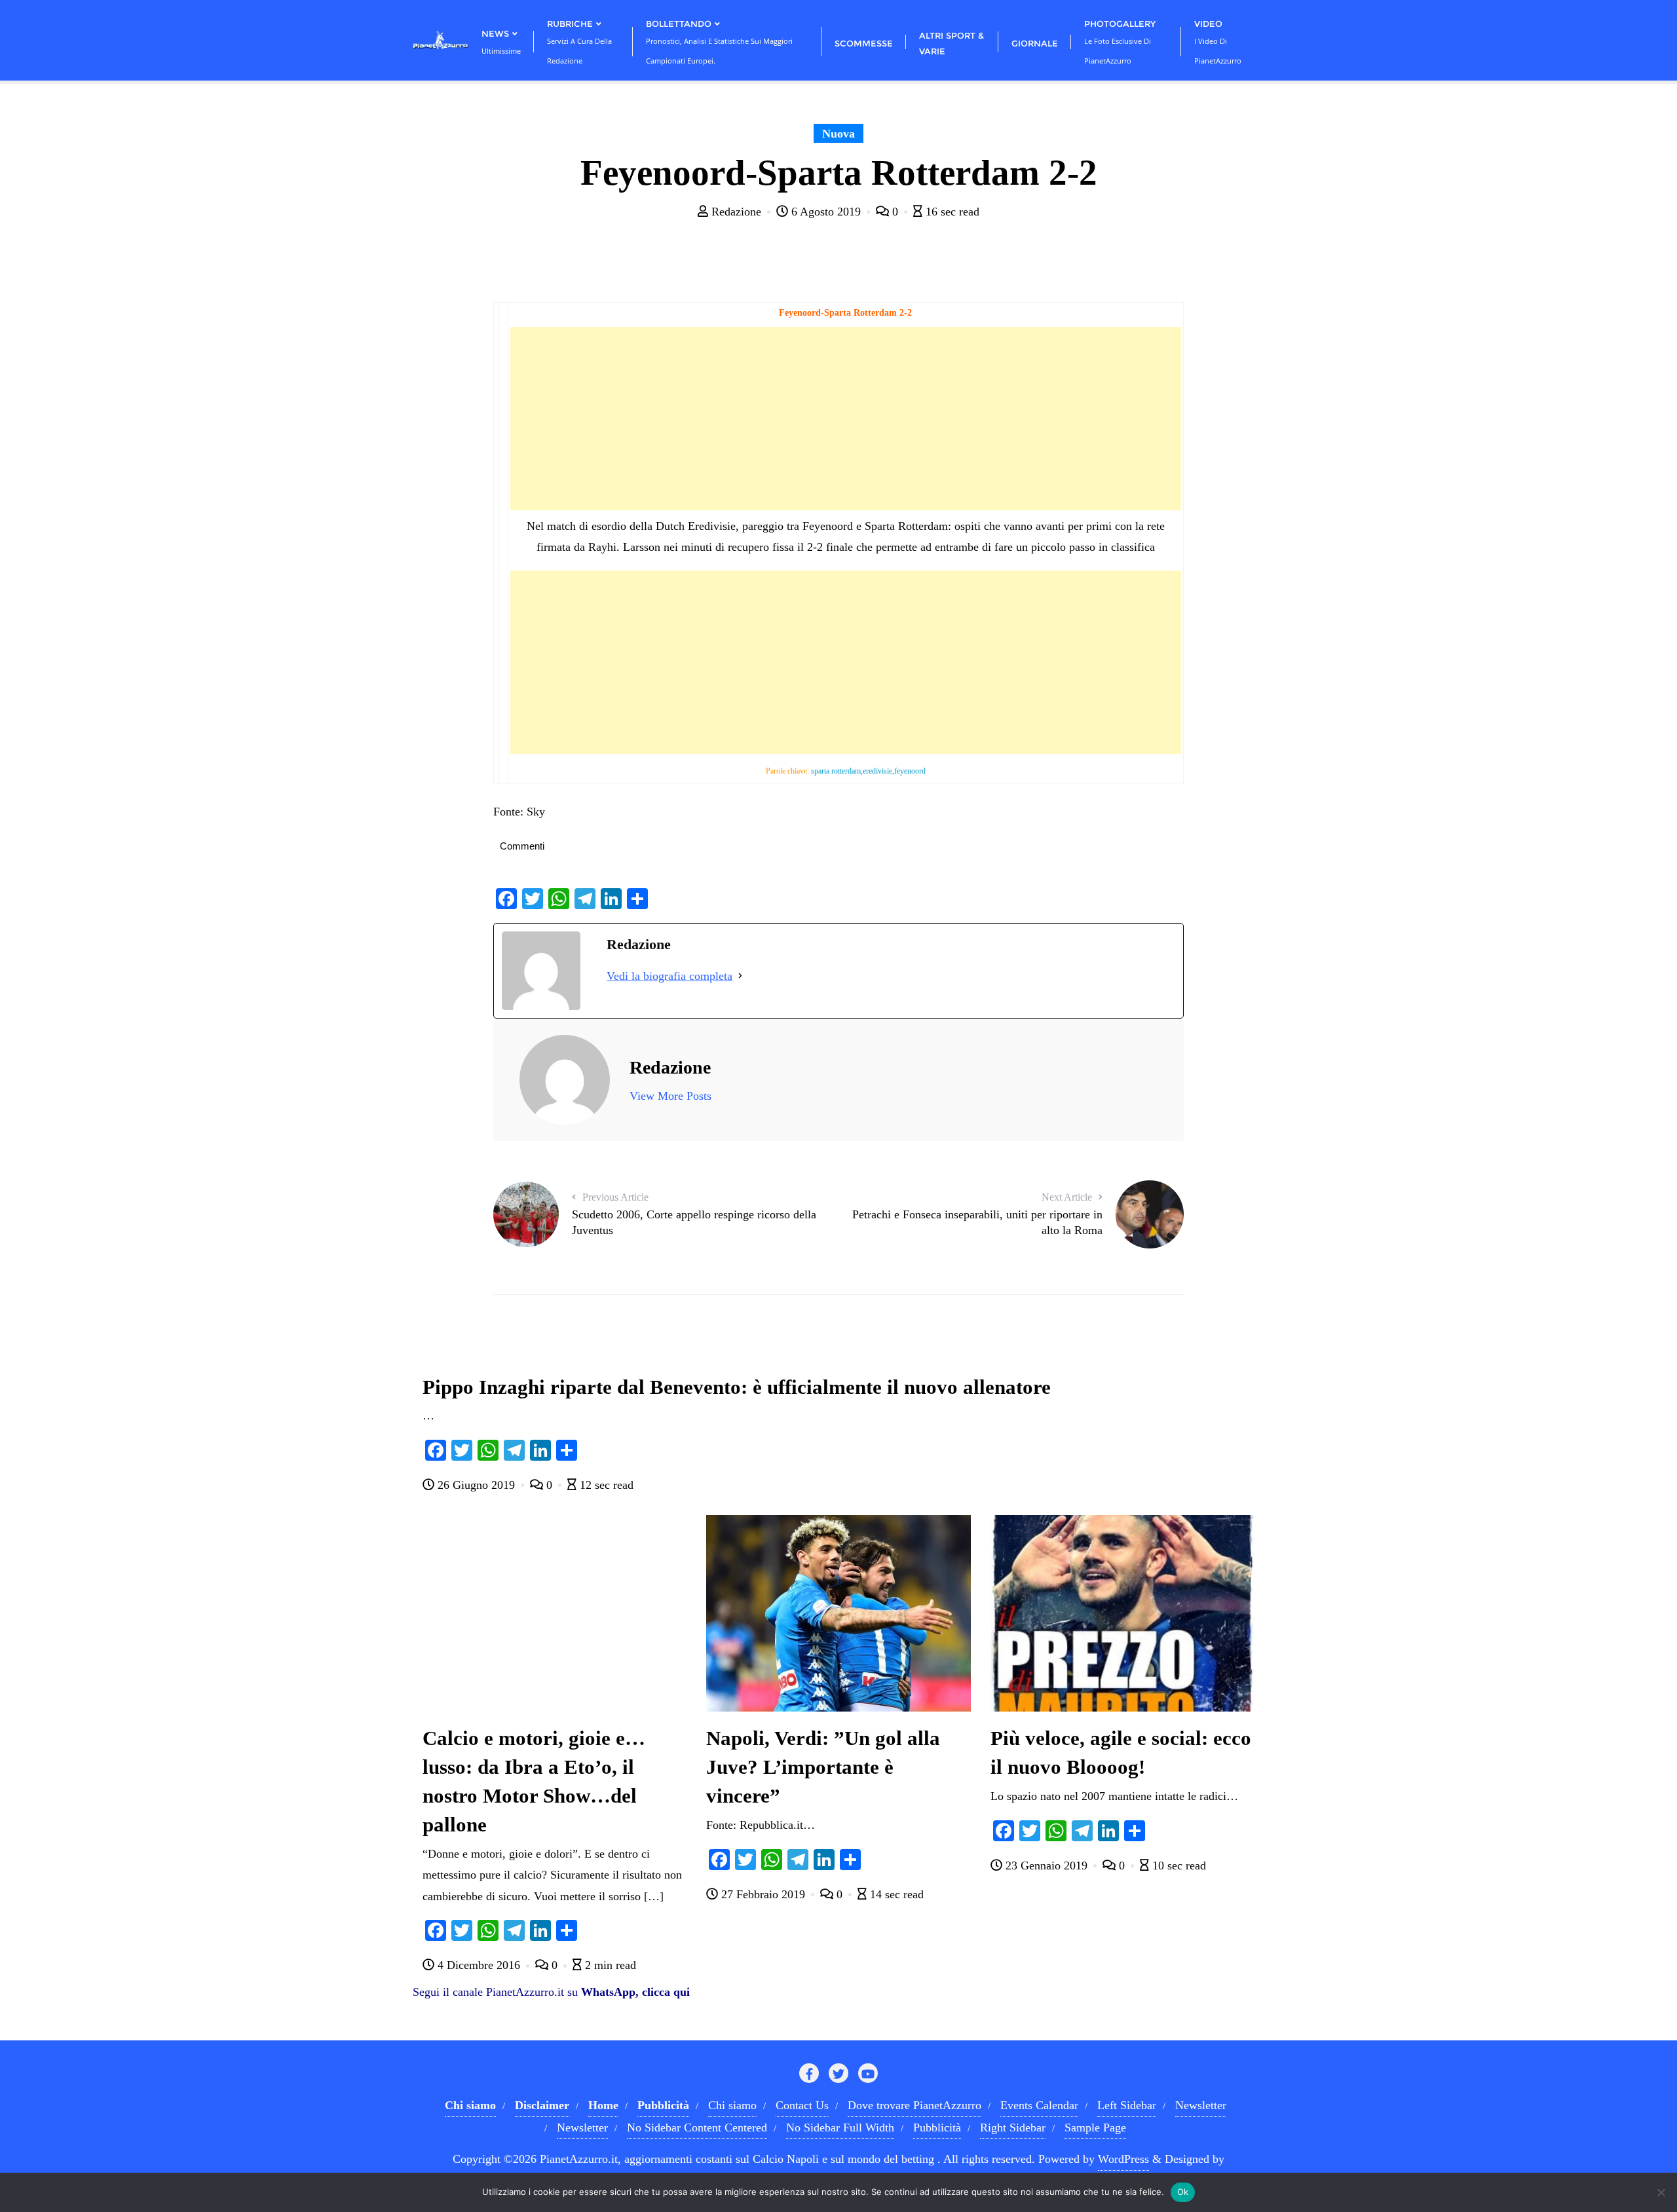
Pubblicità (937, 2128)
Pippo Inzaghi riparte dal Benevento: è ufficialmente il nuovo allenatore (737, 1387)
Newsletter (1201, 2105)
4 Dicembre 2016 (479, 1965)
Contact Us (802, 2105)
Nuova (838, 134)
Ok (1183, 2192)
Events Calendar (1039, 2105)
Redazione (736, 212)
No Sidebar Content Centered (697, 2128)
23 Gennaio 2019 (1046, 1865)
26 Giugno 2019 (476, 1485)
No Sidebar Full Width (840, 2128)
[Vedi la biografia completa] (740, 976)
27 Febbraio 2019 (763, 1894)
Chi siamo (732, 2105)
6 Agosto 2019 (826, 212)
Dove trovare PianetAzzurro (914, 2105)
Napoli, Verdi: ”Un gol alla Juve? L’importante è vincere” (823, 1767)
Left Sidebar (1127, 2105)
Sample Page (1095, 2128)
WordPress (1123, 2159)
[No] (1661, 2192)
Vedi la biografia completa (669, 976)
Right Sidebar (1013, 2128)
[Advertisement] (845, 419)
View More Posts (670, 1096)
